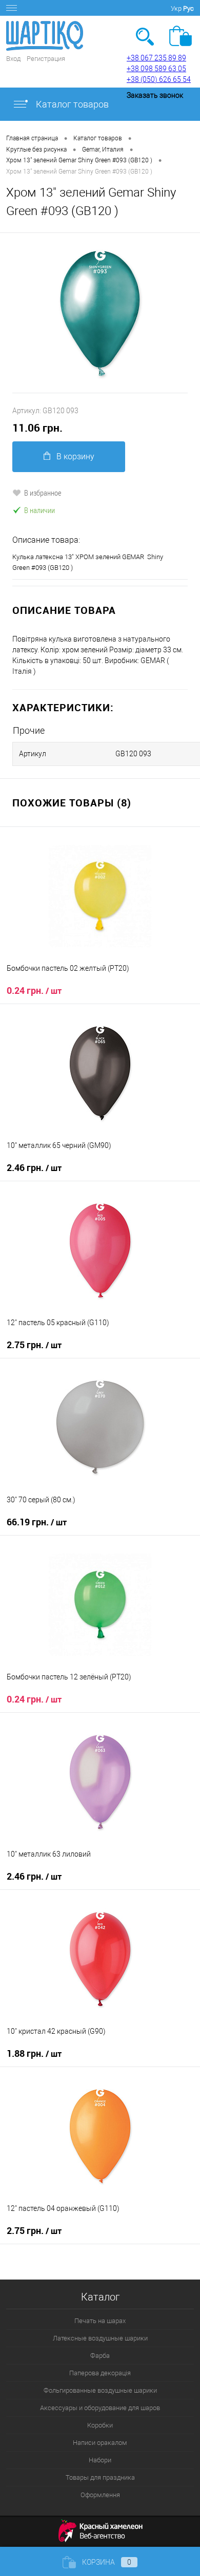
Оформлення (100, 2495)
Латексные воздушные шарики (100, 2338)
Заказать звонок (155, 95)
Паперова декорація (100, 2373)
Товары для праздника (100, 2477)
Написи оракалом (100, 2443)
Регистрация (46, 59)
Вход (13, 59)
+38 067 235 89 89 (156, 58)
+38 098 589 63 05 (156, 69)
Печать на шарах (100, 2321)
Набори (100, 2460)
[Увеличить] (100, 313)
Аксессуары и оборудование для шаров (100, 2408)
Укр (176, 8)
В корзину (75, 456)
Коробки (100, 2425)
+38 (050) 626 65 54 (159, 79)
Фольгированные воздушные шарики (100, 2390)
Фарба (100, 2356)
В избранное (43, 493)
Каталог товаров (71, 104)
